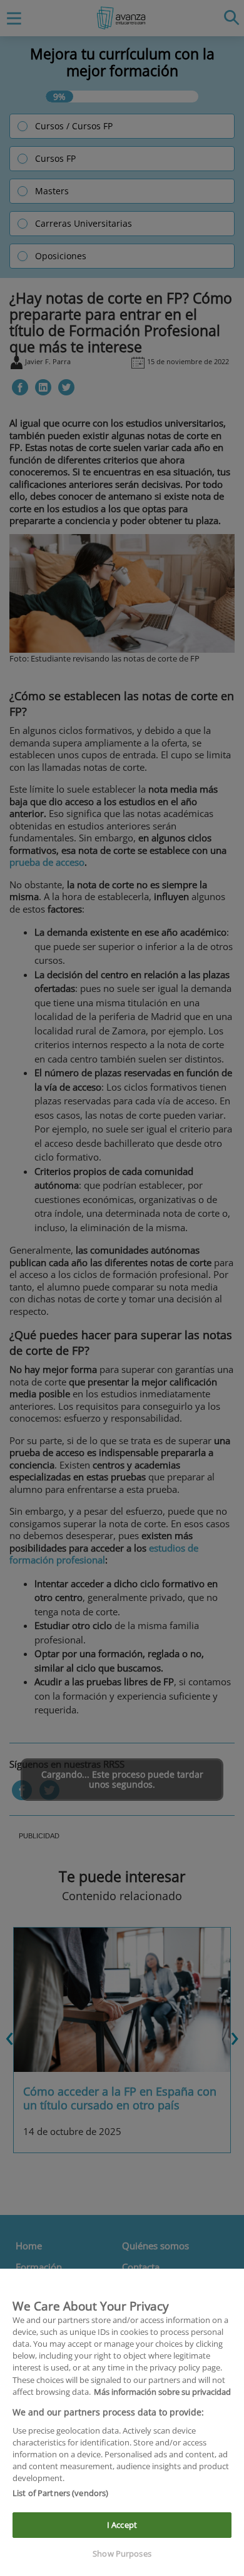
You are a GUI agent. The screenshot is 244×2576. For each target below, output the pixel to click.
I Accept (122, 2525)
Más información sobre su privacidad (162, 2392)
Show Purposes (122, 2554)
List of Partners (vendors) (60, 2493)
